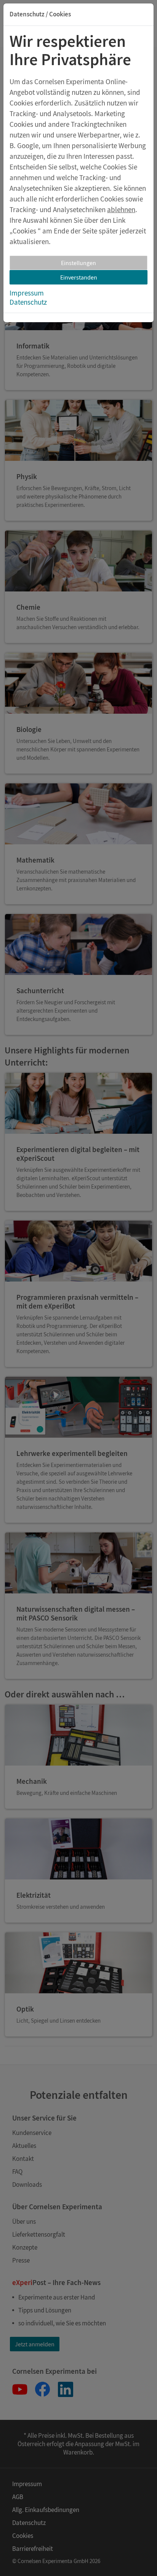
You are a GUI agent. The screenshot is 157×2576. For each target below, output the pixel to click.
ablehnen (121, 209)
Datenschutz (28, 302)
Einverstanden (79, 277)
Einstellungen (78, 263)
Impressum (27, 293)
